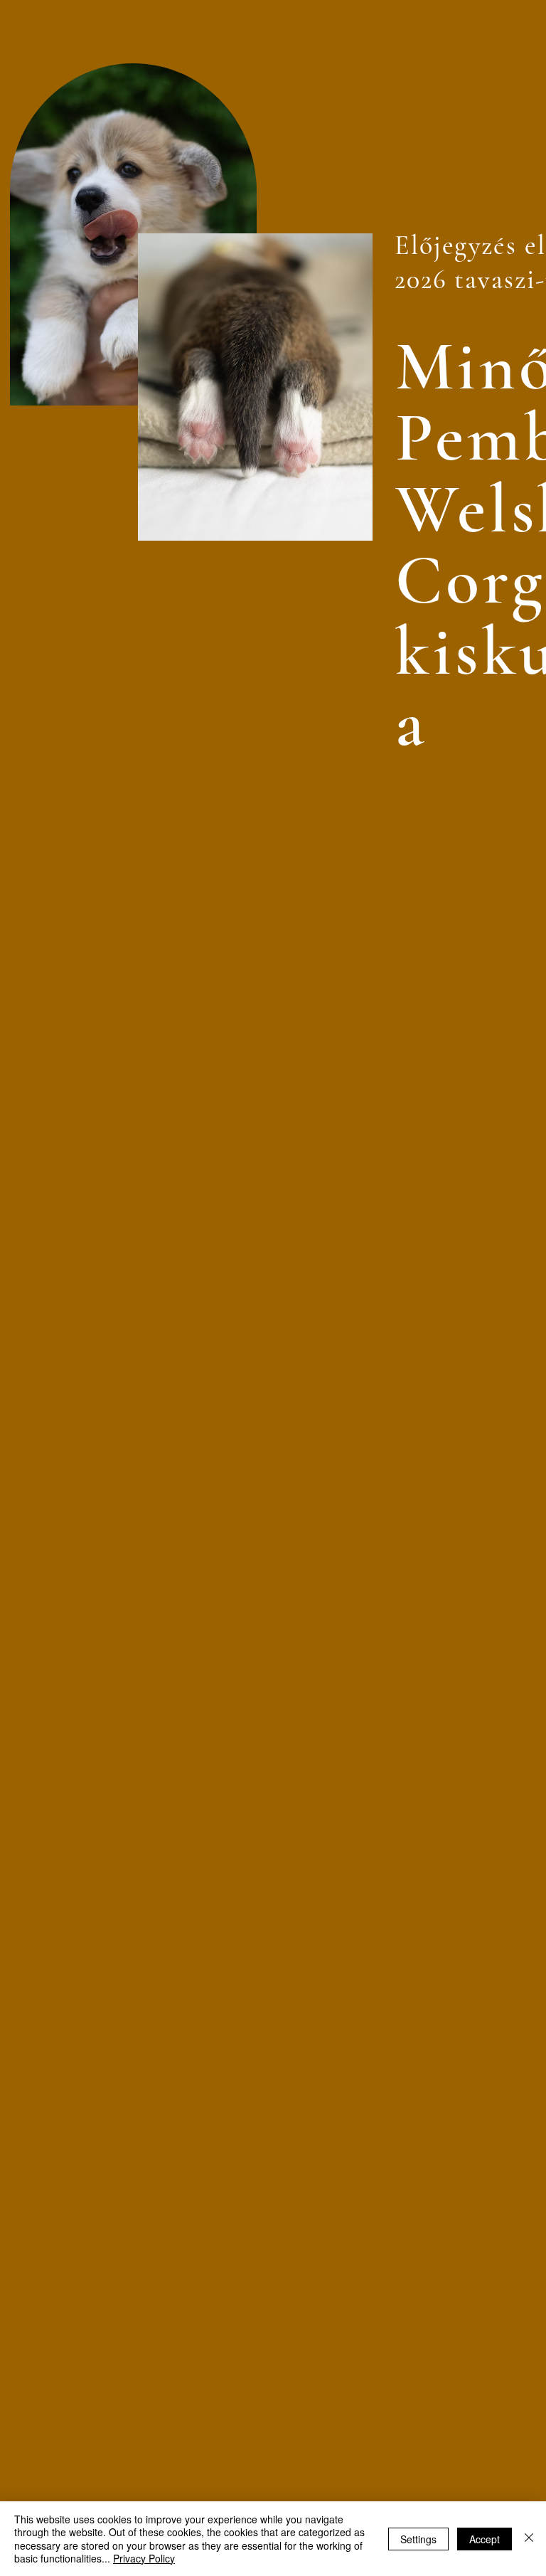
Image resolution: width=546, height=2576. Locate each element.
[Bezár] (529, 2539)
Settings (418, 2539)
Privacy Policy (144, 2558)
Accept (485, 2539)
